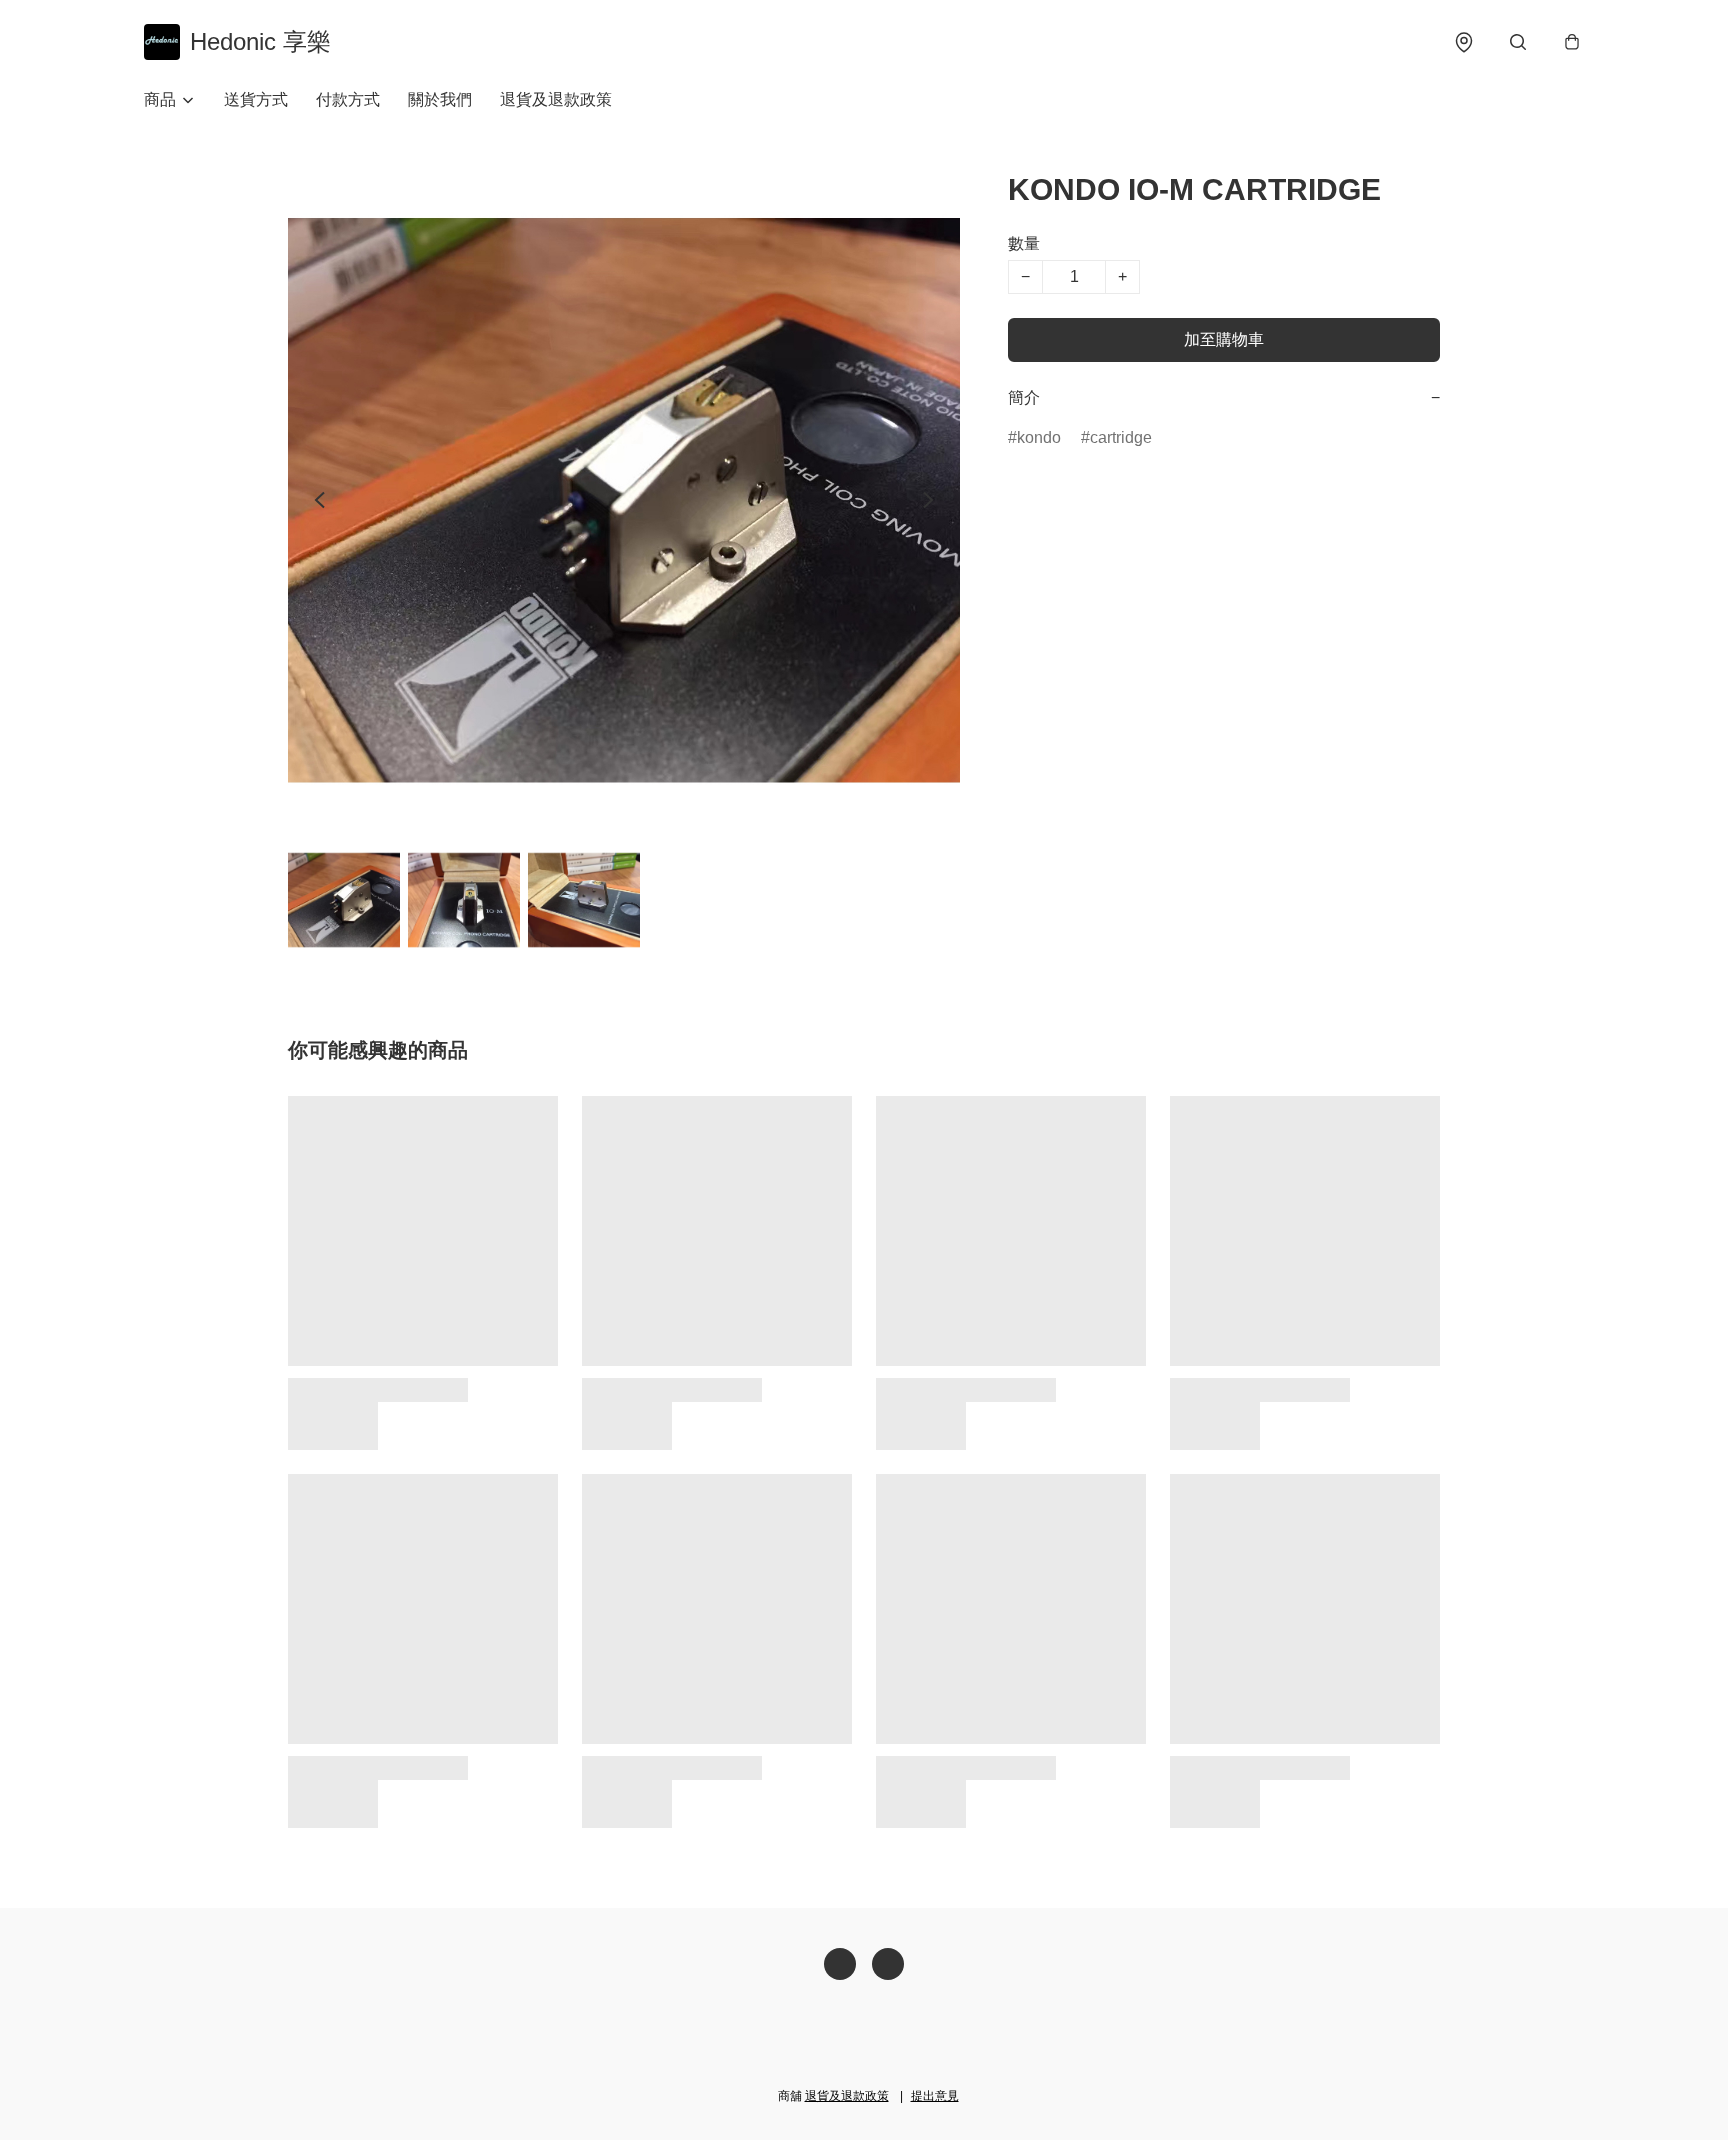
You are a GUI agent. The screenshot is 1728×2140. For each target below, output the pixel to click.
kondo (1039, 437)
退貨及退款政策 (556, 99)
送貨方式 (256, 99)
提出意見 (935, 2096)
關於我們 (440, 99)
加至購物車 (1224, 339)
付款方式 (348, 99)
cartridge (1121, 437)
